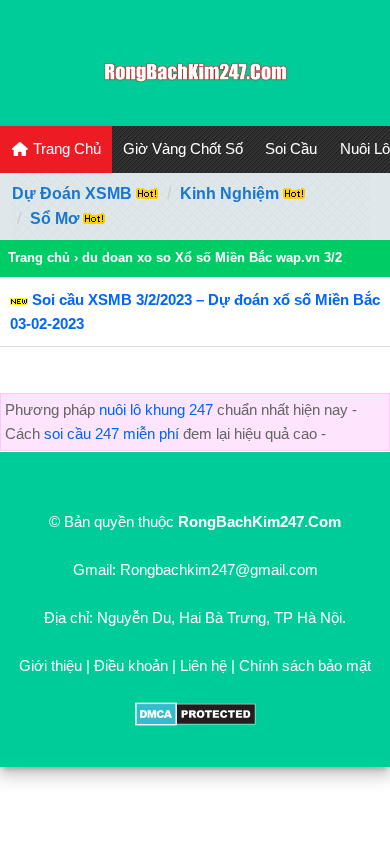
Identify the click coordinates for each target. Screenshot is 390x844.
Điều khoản (131, 665)
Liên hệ (203, 665)
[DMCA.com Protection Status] (195, 720)
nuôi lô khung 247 (156, 409)
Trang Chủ (65, 148)
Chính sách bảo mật (305, 665)
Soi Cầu (291, 148)
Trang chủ (39, 257)
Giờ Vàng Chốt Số (183, 148)
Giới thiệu (50, 665)
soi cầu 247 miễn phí (111, 433)
